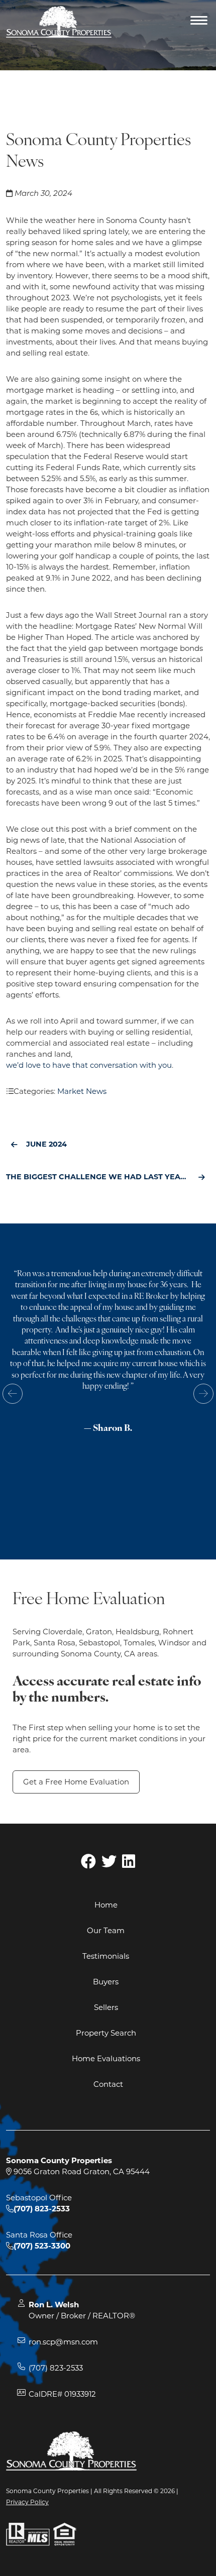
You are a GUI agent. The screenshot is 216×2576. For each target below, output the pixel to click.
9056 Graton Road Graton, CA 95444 (81, 2171)
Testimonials (106, 1956)
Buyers (106, 1982)
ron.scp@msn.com (63, 2342)
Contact (108, 2084)
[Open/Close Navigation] (200, 22)
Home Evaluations (106, 2058)
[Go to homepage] (59, 22)
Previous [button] (13, 1394)
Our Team (106, 1930)
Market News (82, 1091)
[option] (108, 1360)
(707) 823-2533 (56, 2368)
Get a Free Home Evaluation (76, 1782)
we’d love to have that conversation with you (89, 1065)
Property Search (106, 2033)
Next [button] (203, 1394)
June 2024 (46, 1144)
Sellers (106, 2007)
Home (106, 1905)
